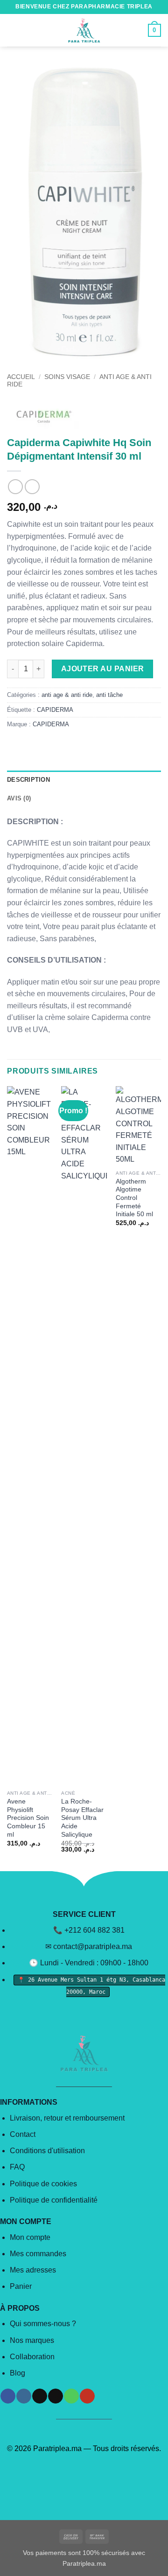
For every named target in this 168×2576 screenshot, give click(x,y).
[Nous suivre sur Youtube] (87, 2396)
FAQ (17, 2167)
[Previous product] (32, 486)
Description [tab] (28, 780)
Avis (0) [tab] (19, 798)
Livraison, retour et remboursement (67, 2118)
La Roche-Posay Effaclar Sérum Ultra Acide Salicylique (82, 1818)
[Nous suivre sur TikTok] (39, 2396)
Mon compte (30, 2237)
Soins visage (67, 377)
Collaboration (32, 2357)
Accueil (21, 377)
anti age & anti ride (67, 695)
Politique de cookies (43, 2184)
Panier (21, 2286)
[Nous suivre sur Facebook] (8, 2396)
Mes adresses (33, 2270)
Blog (17, 2373)
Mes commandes (38, 2254)
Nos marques (32, 2340)
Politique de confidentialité (54, 2200)
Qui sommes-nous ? (43, 2324)
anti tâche (109, 695)
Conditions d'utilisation (47, 2151)
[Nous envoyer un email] (55, 2396)
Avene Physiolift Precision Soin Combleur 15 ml (28, 1818)
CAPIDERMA (55, 710)
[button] (13, 30)
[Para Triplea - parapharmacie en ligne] (84, 30)
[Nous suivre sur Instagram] (24, 2396)
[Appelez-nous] (71, 2396)
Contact (23, 2134)
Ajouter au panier (103, 669)
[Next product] (15, 486)
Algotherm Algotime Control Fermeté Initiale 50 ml (134, 1198)
